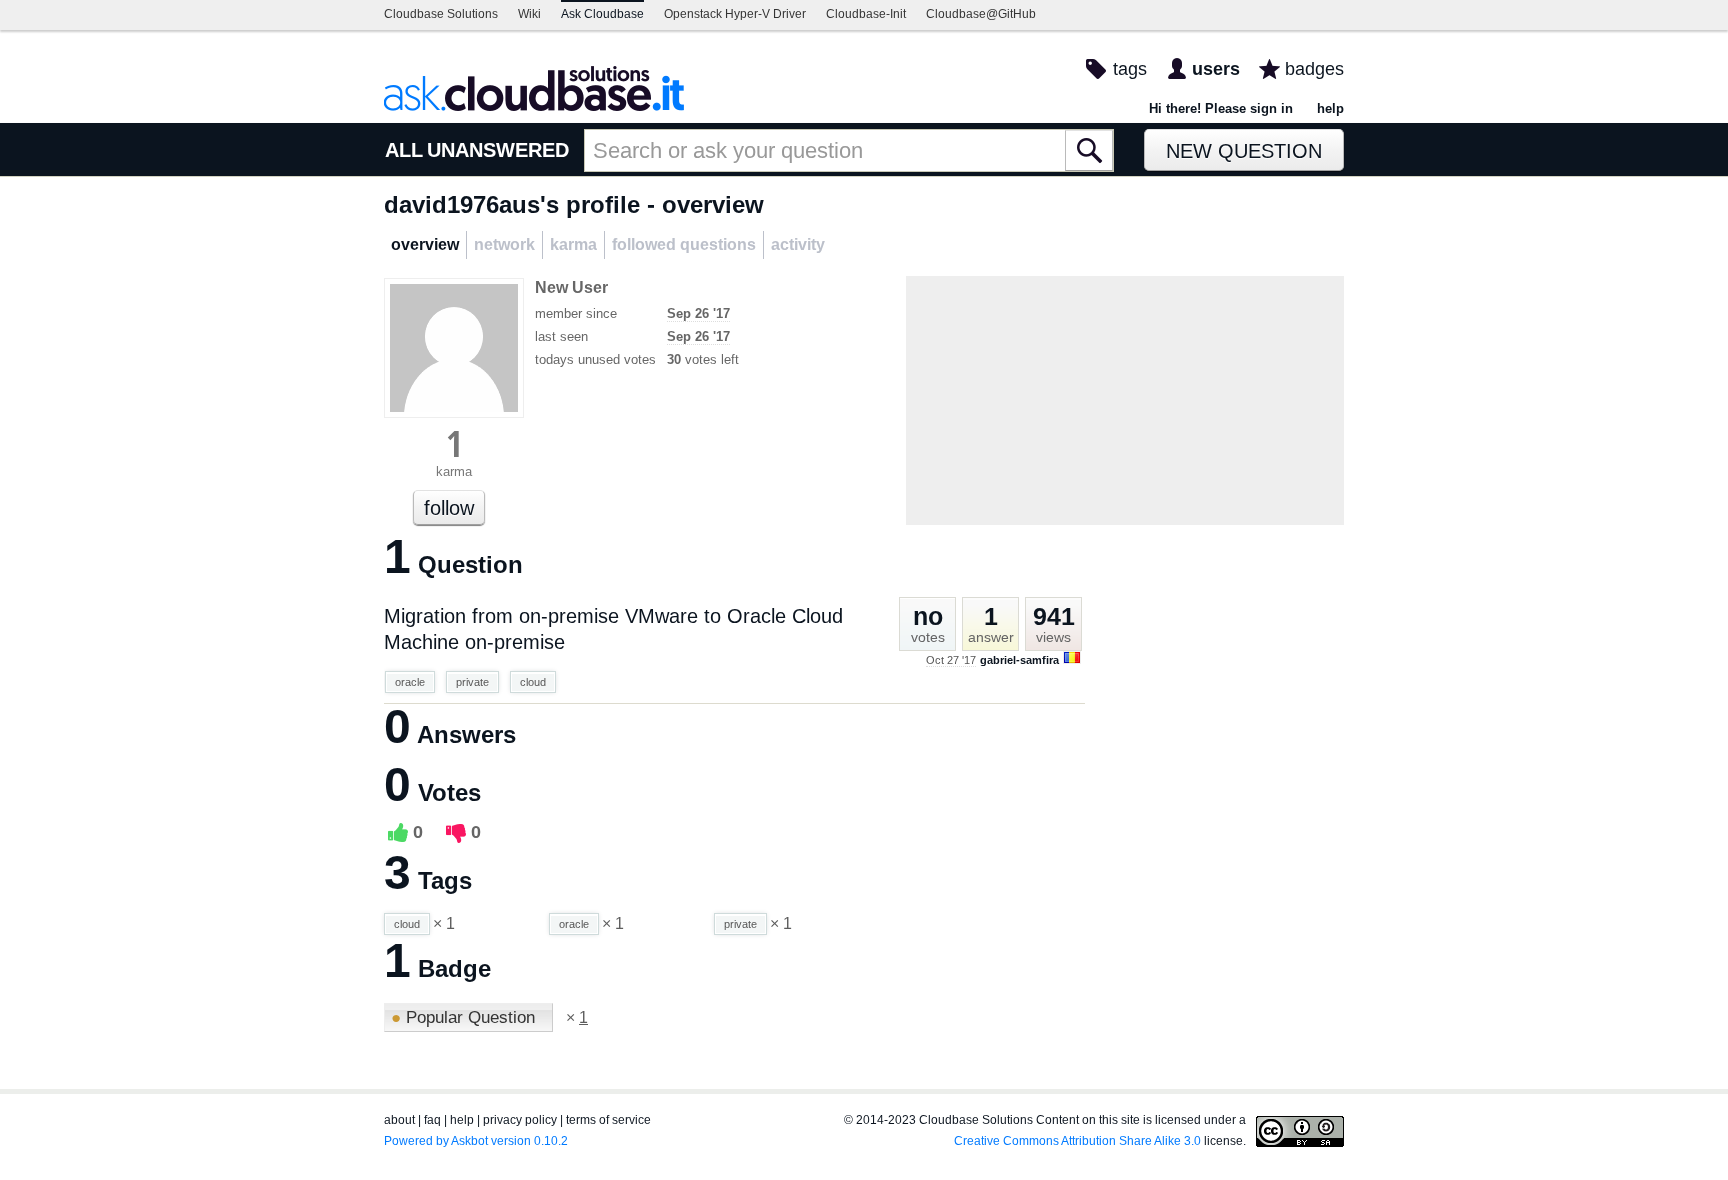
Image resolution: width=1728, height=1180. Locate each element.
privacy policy (520, 1120)
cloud (533, 682)
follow (449, 508)
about (399, 1120)
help (1330, 108)
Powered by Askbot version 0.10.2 (476, 1141)
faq (432, 1120)
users (1216, 69)
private (472, 682)
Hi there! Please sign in (1221, 108)
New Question (1244, 151)
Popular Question (465, 1017)
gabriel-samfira (1019, 660)
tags (1130, 69)
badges (1314, 69)
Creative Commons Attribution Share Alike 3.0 (1077, 1141)
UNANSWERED (498, 150)
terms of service (608, 1120)
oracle (410, 682)
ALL (404, 150)
